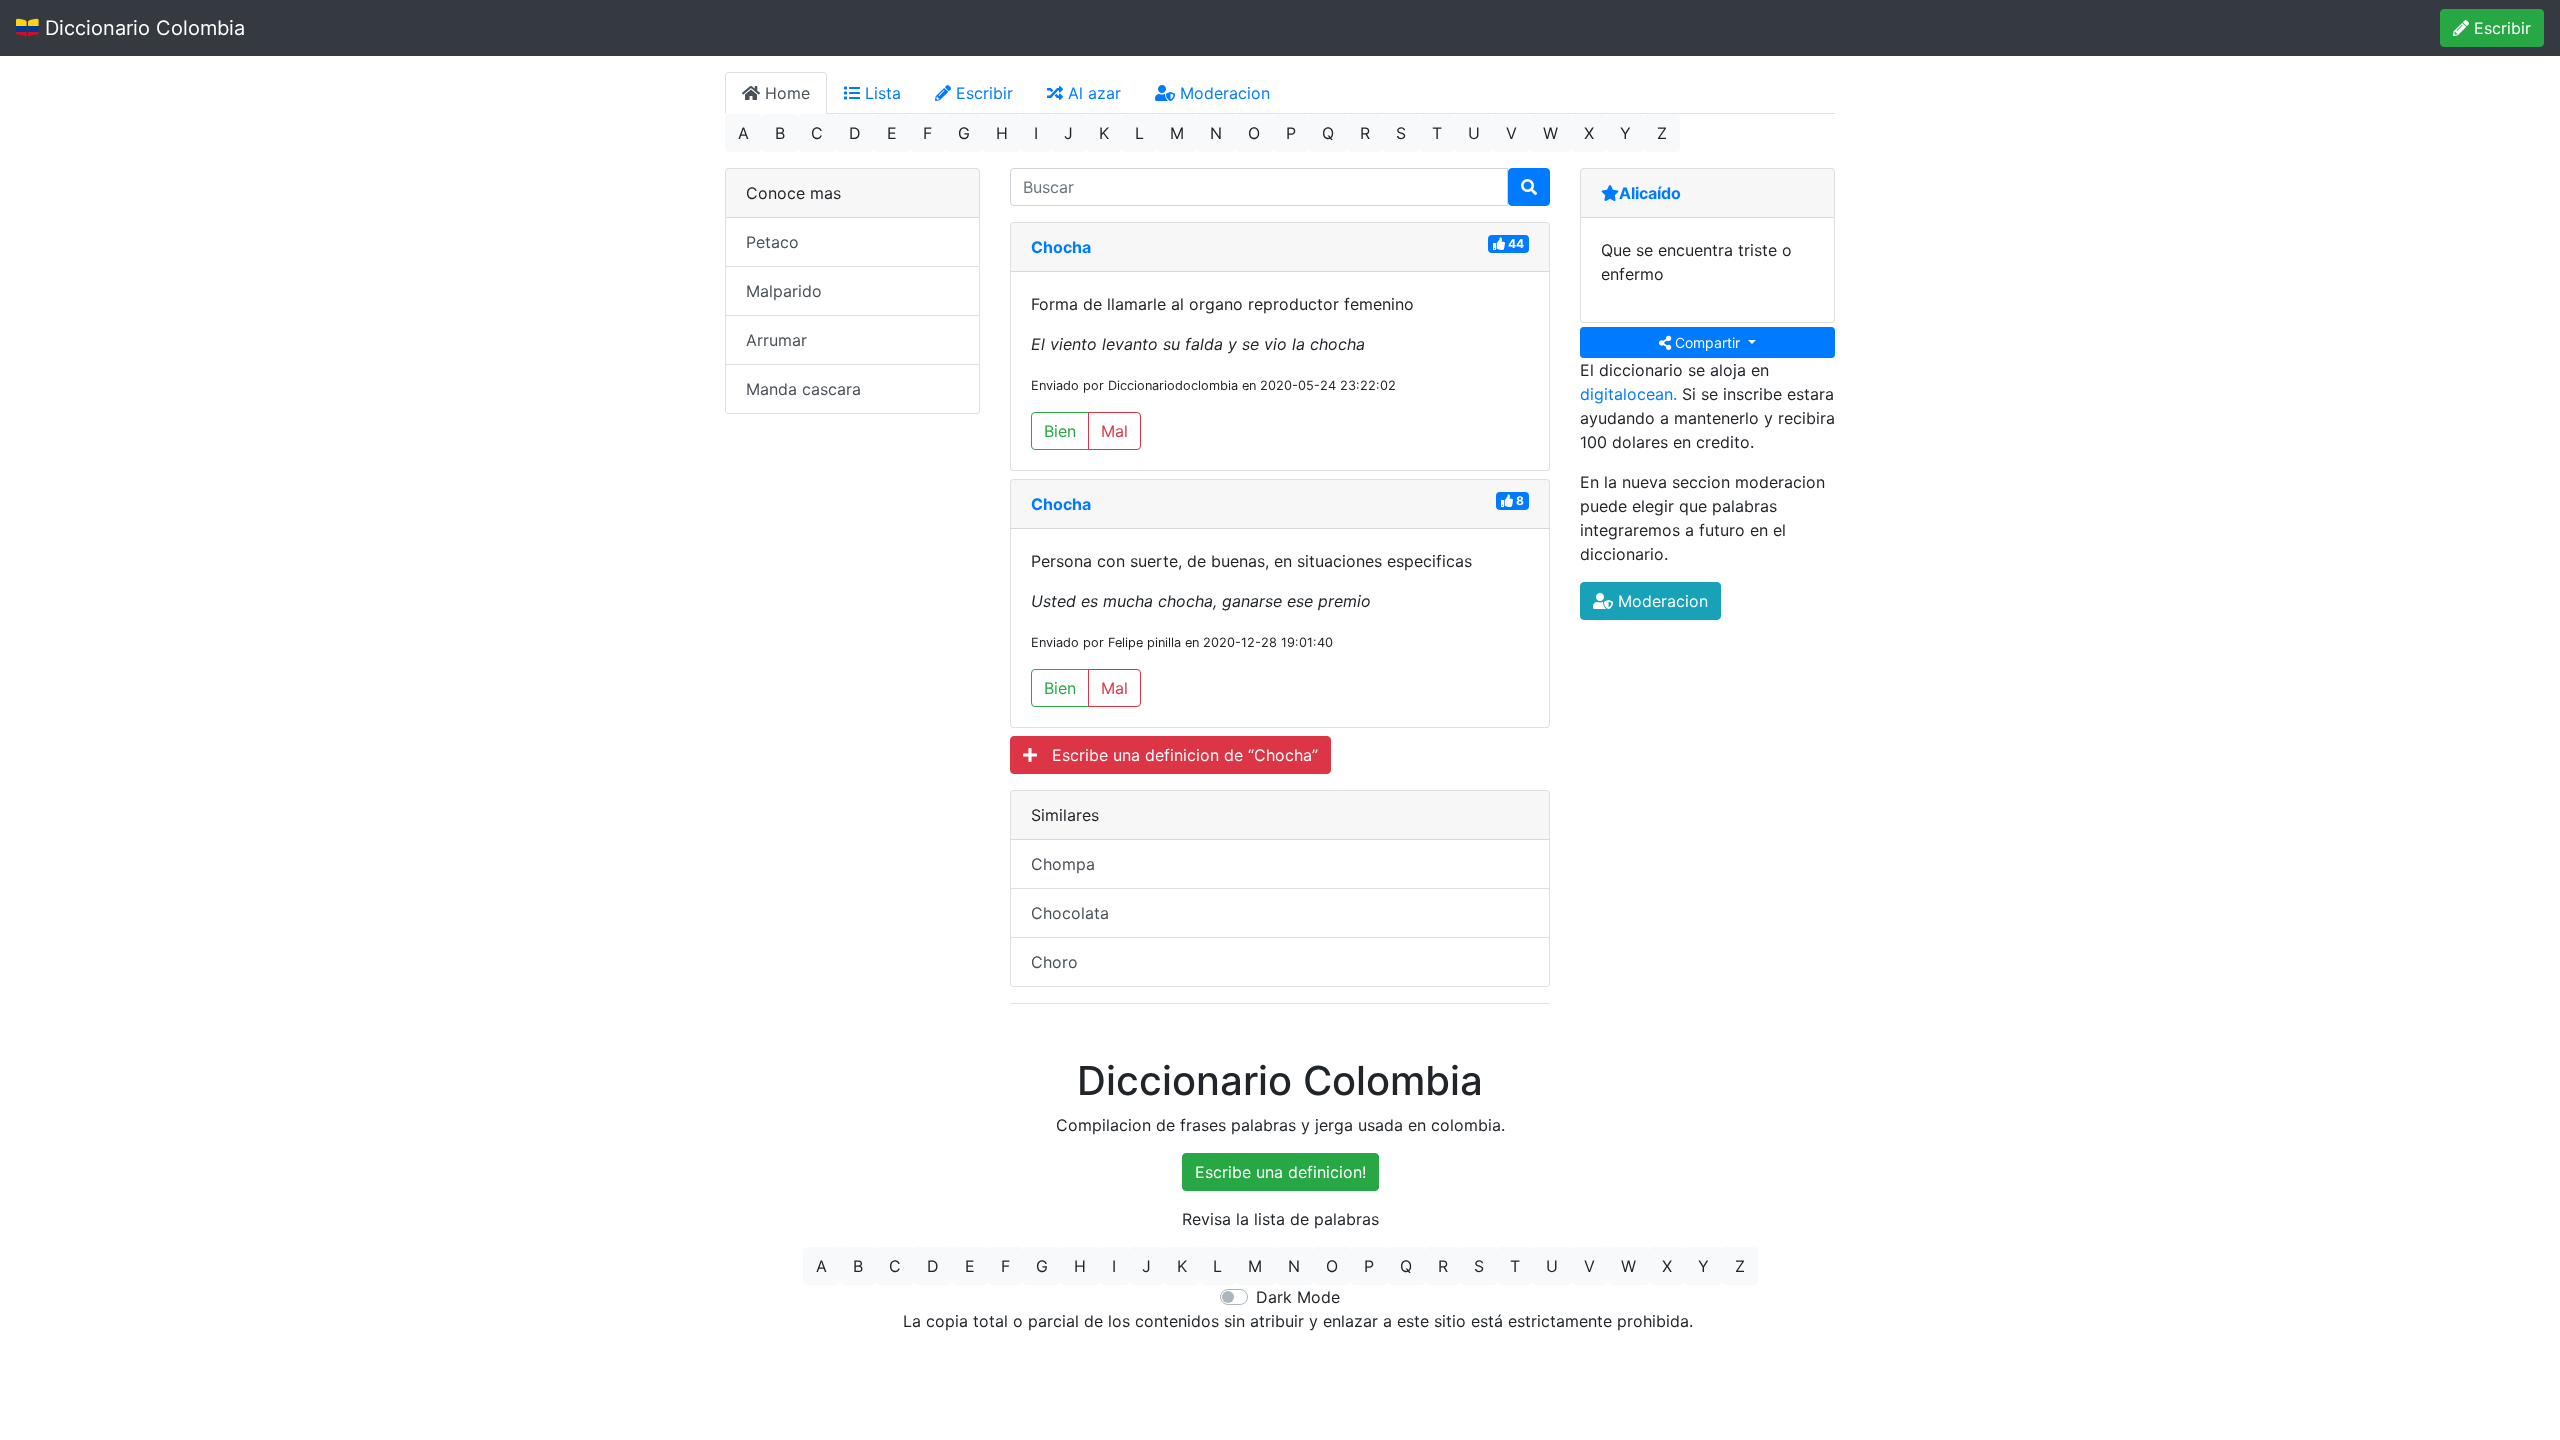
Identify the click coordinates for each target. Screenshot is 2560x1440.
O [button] (1254, 133)
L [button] (1139, 133)
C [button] (817, 133)
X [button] (1589, 133)
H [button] (1002, 133)
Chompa (1063, 864)
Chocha (1061, 247)
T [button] (1437, 133)
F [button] (927, 133)
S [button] (1401, 133)
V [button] (1511, 133)
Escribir (2500, 28)
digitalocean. (1628, 394)
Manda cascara (803, 389)
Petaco (772, 242)
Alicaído (1650, 193)
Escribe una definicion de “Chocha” (1177, 755)
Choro (1054, 962)
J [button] (1068, 133)
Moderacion (1222, 93)
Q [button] (1328, 133)
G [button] (964, 133)
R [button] (1365, 133)
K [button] (1104, 133)
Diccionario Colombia (142, 28)
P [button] (1291, 133)
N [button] (1216, 133)
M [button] (1177, 133)
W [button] (1550, 133)
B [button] (780, 133)
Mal (1114, 431)
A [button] (743, 133)
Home (785, 93)
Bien (1060, 431)
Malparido (784, 291)
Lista (880, 93)
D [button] (855, 133)
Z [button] (1662, 133)
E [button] (892, 133)
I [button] (1036, 133)
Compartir (1707, 342)
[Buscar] (1529, 187)
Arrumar (776, 340)
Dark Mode (1298, 1297)
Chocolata (1070, 913)
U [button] (1474, 133)
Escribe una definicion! (1280, 1172)
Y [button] (1625, 133)
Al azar (1092, 93)
